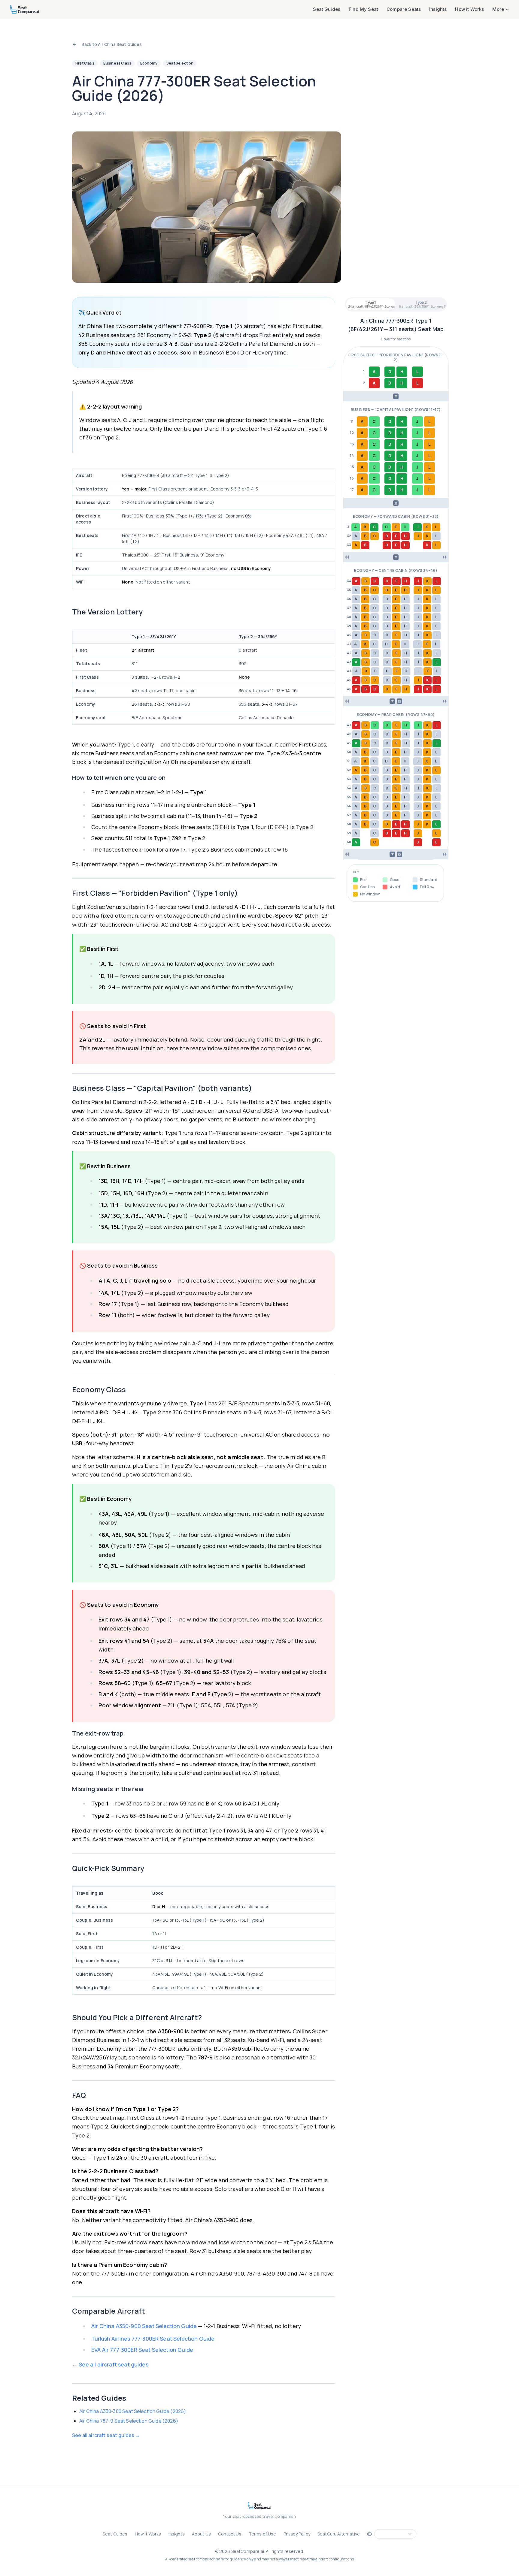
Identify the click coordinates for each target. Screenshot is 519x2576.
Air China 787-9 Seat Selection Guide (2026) (129, 2421)
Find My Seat (363, 9)
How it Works (469, 9)
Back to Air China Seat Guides (112, 44)
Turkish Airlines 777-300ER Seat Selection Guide (153, 2339)
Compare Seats (404, 9)
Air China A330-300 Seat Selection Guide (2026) (133, 2411)
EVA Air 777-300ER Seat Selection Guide (142, 2350)
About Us (201, 2534)
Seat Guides (327, 9)
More (498, 9)
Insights (438, 9)
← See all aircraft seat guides (110, 2364)
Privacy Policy (297, 2534)
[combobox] (395, 2534)
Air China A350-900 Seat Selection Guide (144, 2326)
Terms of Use (263, 2534)
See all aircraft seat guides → (106, 2435)
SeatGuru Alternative (339, 2534)
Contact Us (230, 2534)
